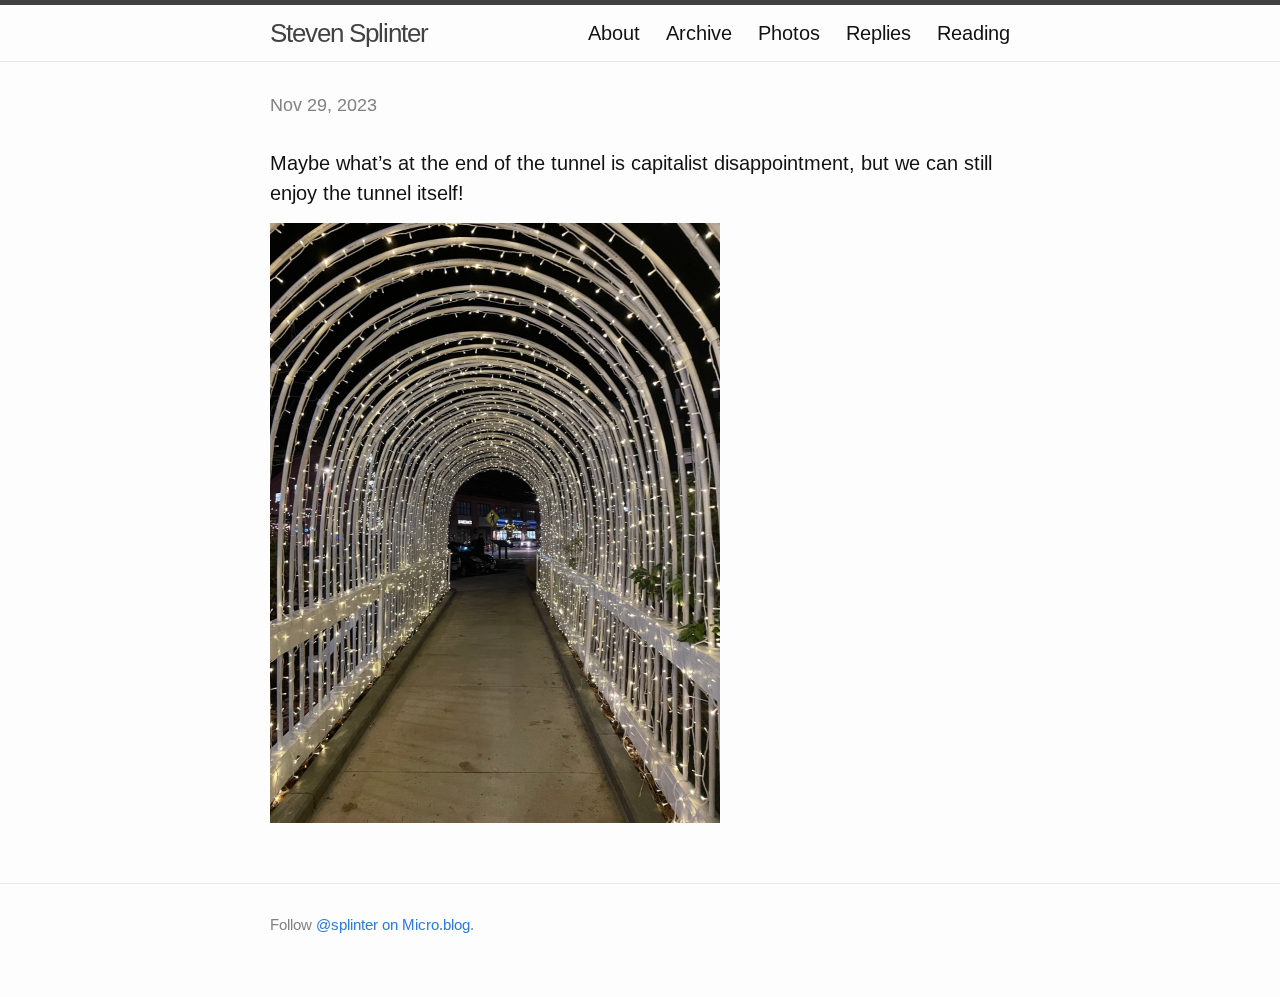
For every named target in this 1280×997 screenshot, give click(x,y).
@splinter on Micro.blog (393, 924)
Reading (973, 33)
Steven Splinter (349, 33)
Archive (699, 33)
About (614, 33)
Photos (789, 33)
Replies (878, 33)
